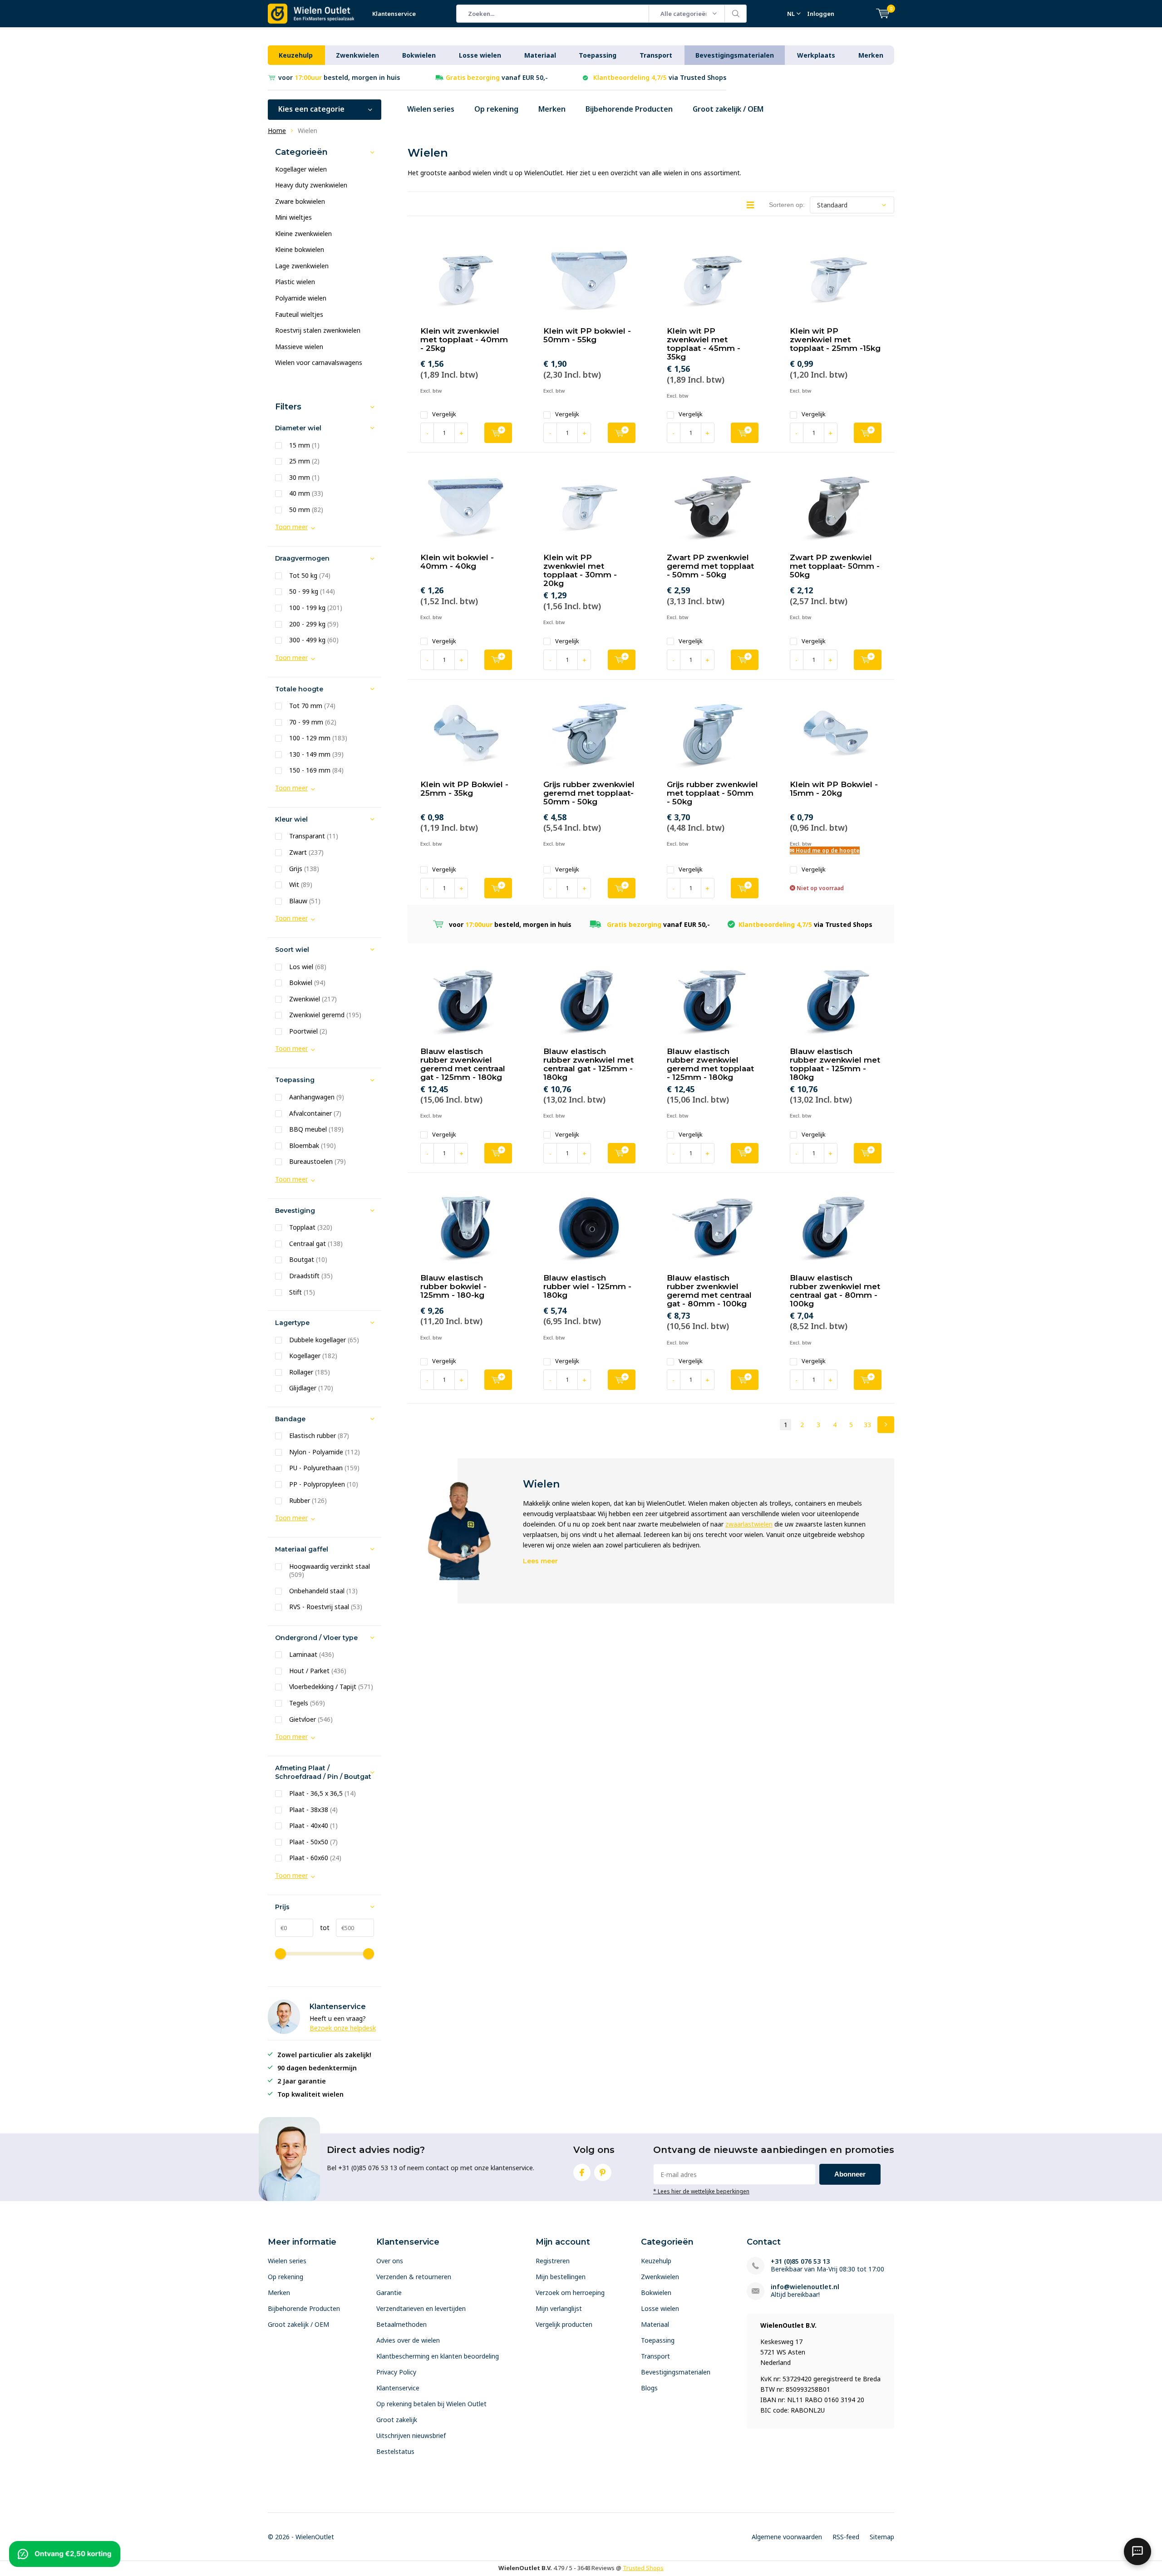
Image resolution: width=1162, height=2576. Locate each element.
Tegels (307, 1703)
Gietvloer (311, 1719)
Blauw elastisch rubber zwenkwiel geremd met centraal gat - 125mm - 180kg (463, 1064)
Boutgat (308, 1260)
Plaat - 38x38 (313, 1810)
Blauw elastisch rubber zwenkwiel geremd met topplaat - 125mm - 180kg (710, 1064)
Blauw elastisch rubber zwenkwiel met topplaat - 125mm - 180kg (835, 1064)
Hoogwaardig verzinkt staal (330, 1571)
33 (867, 1425)
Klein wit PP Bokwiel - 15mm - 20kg (834, 789)
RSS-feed (846, 2537)
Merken (871, 55)
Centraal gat (316, 1244)
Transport (656, 55)
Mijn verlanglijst (559, 2308)
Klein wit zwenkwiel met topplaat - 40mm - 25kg (464, 340)
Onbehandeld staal (323, 1591)
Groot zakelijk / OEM (728, 109)
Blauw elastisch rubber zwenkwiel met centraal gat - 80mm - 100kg (835, 1291)
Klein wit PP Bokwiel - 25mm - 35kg (464, 789)
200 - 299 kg (314, 624)
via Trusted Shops (660, 77)
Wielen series (431, 109)
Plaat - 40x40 (313, 1826)
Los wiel (308, 967)
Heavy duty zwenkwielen (311, 185)
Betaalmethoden (401, 2324)
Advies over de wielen (408, 2340)
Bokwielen (419, 55)
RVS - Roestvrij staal (326, 1607)
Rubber (308, 1501)
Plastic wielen (295, 282)
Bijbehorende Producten (629, 109)
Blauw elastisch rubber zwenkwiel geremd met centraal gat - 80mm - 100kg (709, 1291)
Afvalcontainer (315, 1113)
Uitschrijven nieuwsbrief (411, 2436)
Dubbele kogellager (324, 1340)
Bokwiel (307, 983)
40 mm (306, 493)
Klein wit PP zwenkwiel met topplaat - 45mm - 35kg (704, 344)
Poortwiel (308, 1031)
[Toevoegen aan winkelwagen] (498, 433)
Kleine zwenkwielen (303, 234)
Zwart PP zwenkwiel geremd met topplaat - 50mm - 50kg (710, 566)
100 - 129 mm (318, 738)
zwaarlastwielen (749, 1524)
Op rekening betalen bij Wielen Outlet (431, 2404)
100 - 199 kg (316, 608)
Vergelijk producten (564, 2324)
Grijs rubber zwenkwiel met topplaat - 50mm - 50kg (712, 793)
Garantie (389, 2293)
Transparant (314, 836)
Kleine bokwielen (300, 249)
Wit (301, 885)
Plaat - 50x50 (313, 1842)
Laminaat (312, 1655)
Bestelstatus (395, 2451)
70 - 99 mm (313, 722)
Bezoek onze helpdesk (343, 2028)
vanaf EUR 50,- (497, 77)
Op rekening (496, 109)
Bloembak (313, 1146)
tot (321, 1928)
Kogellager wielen (301, 169)
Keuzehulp (296, 55)
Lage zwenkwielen (302, 266)
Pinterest (603, 2172)
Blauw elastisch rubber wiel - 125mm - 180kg (587, 1286)
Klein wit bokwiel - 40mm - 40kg (457, 562)
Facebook (582, 2172)
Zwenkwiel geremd (325, 1015)
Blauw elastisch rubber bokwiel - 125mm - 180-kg (453, 1286)
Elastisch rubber (319, 1436)
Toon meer (291, 527)
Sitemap (882, 2537)
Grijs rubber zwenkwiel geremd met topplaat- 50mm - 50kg (589, 793)
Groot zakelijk (397, 2420)
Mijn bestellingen (561, 2277)
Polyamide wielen (301, 298)
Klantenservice (394, 14)
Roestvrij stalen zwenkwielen (318, 330)
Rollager (310, 1372)
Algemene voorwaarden (787, 2537)
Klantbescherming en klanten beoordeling (438, 2356)
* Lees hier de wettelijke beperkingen (701, 2191)
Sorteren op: (787, 205)
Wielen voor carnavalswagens (319, 362)
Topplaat (311, 1227)
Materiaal (540, 55)
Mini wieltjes (293, 217)
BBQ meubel (316, 1129)
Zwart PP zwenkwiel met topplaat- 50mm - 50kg (835, 566)
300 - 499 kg (314, 640)
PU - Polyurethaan (324, 1468)
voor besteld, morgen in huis (339, 77)
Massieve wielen (299, 347)
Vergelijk (444, 414)
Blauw (305, 901)
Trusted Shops (643, 2568)
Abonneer (850, 2174)
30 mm (304, 478)
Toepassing (598, 55)
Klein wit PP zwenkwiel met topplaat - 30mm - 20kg (580, 570)
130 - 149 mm (316, 754)
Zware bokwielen (300, 201)
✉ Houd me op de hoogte (825, 850)
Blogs (649, 2388)
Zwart (306, 852)
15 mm (304, 445)
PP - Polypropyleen (324, 1484)
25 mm (304, 461)
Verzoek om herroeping (570, 2293)
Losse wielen (480, 55)
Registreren (553, 2261)
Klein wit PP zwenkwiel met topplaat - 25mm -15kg (835, 340)
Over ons (390, 2261)
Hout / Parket (318, 1671)
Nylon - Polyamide (325, 1452)
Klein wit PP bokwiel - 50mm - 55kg (587, 335)
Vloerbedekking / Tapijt (331, 1687)
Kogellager (313, 1356)
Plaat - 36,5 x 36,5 (323, 1793)
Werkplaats (816, 55)
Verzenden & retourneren (414, 2277)
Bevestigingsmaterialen (735, 55)
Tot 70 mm (312, 706)
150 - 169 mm (316, 770)
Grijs (304, 869)
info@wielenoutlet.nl (805, 2287)
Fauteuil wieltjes (299, 314)
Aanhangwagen (317, 1097)
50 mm (306, 510)
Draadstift (311, 1276)
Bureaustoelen (318, 1162)
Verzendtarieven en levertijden (421, 2308)
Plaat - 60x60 (315, 1858)
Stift (302, 1292)
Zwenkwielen (357, 55)
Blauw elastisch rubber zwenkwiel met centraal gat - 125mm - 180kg (588, 1064)
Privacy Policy (396, 2372)
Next (886, 1425)
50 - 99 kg (312, 591)
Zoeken (736, 14)
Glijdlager (311, 1388)
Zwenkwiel (313, 999)
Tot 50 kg (310, 576)
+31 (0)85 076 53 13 (800, 2261)
